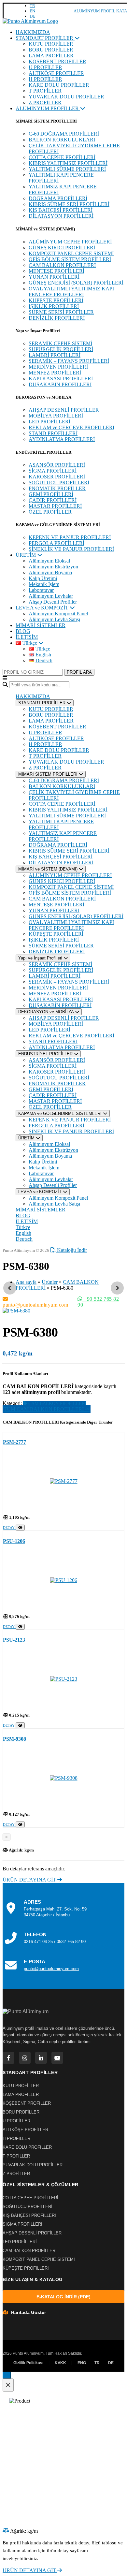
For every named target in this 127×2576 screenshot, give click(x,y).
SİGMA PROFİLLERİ (53, 471)
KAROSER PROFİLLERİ (57, 477)
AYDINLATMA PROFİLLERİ (62, 439)
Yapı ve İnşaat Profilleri (41, 958)
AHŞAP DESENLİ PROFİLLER (64, 410)
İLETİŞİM (27, 637)
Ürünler (50, 1282)
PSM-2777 (14, 1442)
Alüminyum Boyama (50, 572)
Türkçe (23, 1227)
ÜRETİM (26, 555)
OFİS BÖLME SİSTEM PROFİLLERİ (70, 259)
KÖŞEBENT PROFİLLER (57, 61)
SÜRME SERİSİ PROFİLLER (61, 312)
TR (32, 6)
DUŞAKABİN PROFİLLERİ (60, 384)
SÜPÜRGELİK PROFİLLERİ (61, 349)
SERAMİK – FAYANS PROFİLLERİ (69, 361)
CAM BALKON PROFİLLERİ (62, 265)
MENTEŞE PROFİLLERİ (56, 271)
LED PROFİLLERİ (49, 422)
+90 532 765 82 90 (98, 1302)
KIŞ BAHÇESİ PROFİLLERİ (61, 210)
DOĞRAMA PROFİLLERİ (58, 198)
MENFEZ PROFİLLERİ (55, 373)
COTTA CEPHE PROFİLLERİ (62, 157)
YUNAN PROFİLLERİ (54, 277)
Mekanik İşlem (44, 584)
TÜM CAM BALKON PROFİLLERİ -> (47, 1409)
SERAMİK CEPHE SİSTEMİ (60, 343)
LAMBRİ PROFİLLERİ (55, 355)
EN (32, 11)
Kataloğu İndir (71, 1250)
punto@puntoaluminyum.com (35, 1305)
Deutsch (24, 1239)
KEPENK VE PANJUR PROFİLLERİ (70, 537)
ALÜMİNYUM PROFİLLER (48, 108)
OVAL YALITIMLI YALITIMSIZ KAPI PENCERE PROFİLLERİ (71, 292)
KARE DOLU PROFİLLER (59, 85)
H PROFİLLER (45, 79)
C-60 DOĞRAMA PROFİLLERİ (64, 134)
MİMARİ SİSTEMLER (41, 625)
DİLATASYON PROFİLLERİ (61, 216)
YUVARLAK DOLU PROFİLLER (66, 97)
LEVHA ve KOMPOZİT (43, 608)
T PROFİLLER (45, 91)
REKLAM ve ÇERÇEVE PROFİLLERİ (71, 427)
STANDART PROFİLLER (45, 38)
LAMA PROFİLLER (51, 56)
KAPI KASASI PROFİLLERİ (61, 379)
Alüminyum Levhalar (51, 596)
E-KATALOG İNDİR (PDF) (63, 2297)
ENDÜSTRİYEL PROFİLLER (46, 1054)
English (23, 1233)
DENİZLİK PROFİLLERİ (57, 318)
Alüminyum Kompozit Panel (58, 614)
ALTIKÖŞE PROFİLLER (56, 73)
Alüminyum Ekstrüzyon (53, 567)
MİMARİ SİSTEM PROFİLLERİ (49, 774)
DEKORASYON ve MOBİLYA (47, 1012)
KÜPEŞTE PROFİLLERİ (56, 300)
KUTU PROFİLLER (51, 44)
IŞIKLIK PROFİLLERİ (54, 306)
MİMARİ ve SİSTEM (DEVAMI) (49, 869)
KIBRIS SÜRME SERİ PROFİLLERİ (69, 204)
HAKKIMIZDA (33, 32)
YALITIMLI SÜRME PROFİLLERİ (67, 169)
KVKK (60, 2363)
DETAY (9, 1528)
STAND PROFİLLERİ (53, 433)
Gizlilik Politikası (28, 2363)
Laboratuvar (41, 590)
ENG (82, 2363)
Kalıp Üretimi (43, 578)
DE (32, 16)
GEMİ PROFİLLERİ (51, 494)
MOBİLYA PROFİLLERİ (56, 416)
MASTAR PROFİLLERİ (55, 506)
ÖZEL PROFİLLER (50, 512)
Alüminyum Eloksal (49, 561)
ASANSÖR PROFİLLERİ (57, 465)
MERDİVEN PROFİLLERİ (58, 367)
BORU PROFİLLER (51, 50)
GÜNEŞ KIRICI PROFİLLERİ (62, 248)
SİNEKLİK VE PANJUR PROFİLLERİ (71, 549)
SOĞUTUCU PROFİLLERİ (59, 483)
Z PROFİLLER (45, 102)
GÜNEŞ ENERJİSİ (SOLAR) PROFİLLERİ (76, 283)
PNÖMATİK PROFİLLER (57, 488)
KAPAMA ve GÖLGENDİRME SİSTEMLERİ (61, 1113)
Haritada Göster (28, 2312)
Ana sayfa (26, 1282)
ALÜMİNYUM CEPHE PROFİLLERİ (70, 242)
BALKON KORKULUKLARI (62, 140)
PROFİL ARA (79, 672)
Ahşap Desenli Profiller (53, 602)
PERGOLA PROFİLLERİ (56, 543)
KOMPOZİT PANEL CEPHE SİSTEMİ (71, 253)
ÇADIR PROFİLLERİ (53, 500)
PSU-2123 (14, 1640)
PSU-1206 (14, 1541)
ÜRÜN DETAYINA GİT (30, 1880)
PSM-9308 (14, 1739)
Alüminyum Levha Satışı (54, 619)
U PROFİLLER (45, 67)
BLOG (23, 631)
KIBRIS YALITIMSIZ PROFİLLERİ (68, 163)
